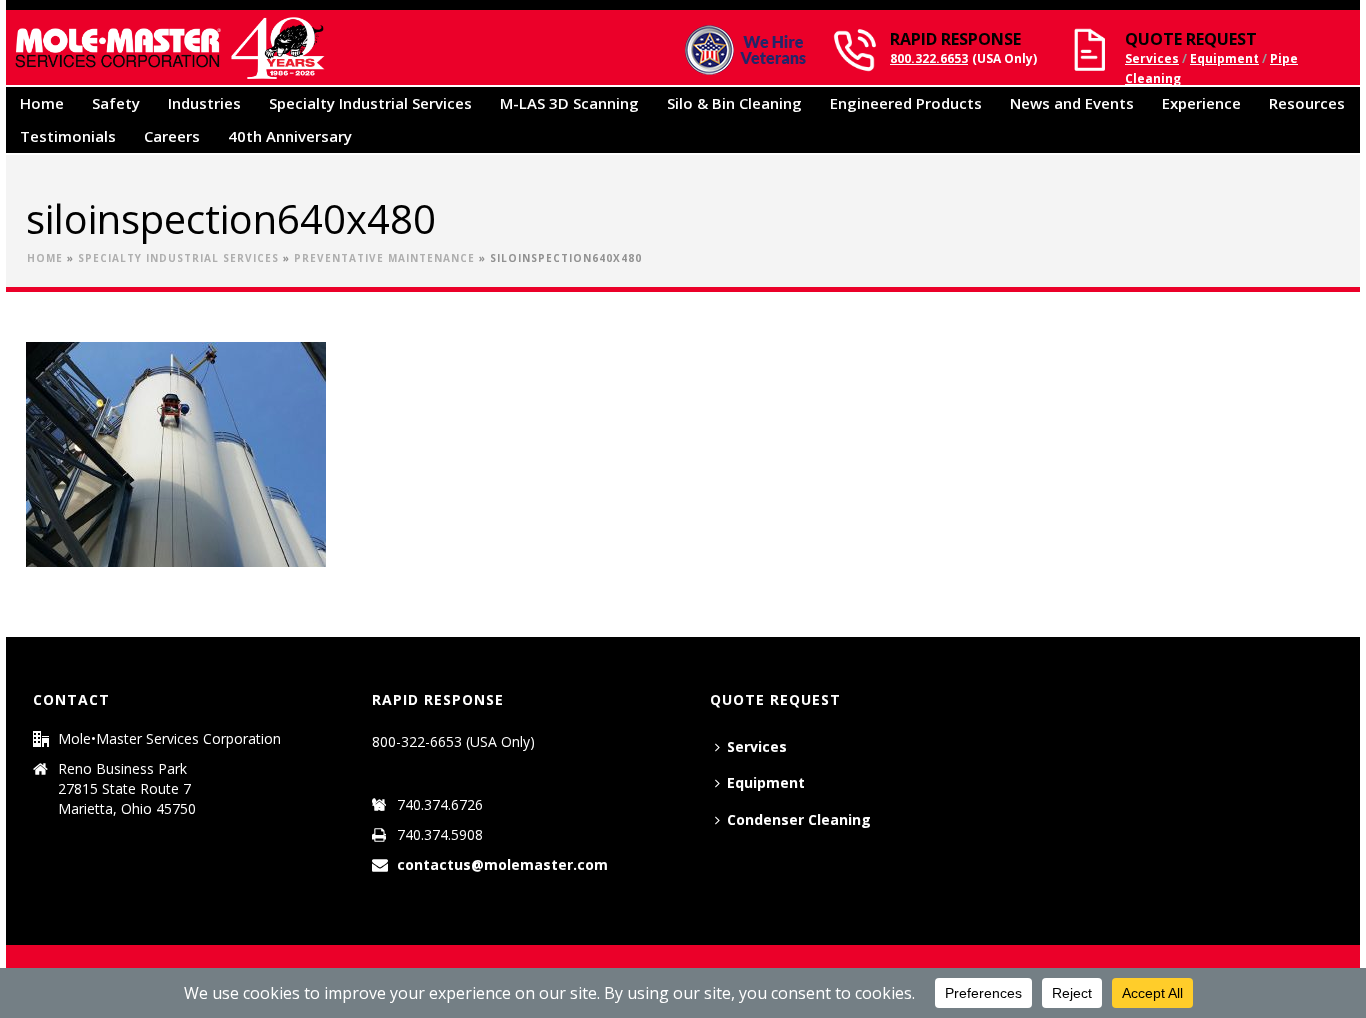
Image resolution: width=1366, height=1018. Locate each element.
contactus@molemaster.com (502, 865)
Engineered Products (906, 103)
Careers (172, 136)
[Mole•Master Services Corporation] (169, 47)
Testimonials (68, 136)
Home (42, 103)
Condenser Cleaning (799, 819)
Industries (204, 103)
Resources (1307, 103)
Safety (116, 103)
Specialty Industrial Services (370, 103)
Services (1152, 58)
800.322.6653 (929, 58)
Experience (1201, 103)
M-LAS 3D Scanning (569, 103)
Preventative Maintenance (384, 258)
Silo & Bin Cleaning (734, 103)
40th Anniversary (290, 136)
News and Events (1072, 103)
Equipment (1224, 58)
